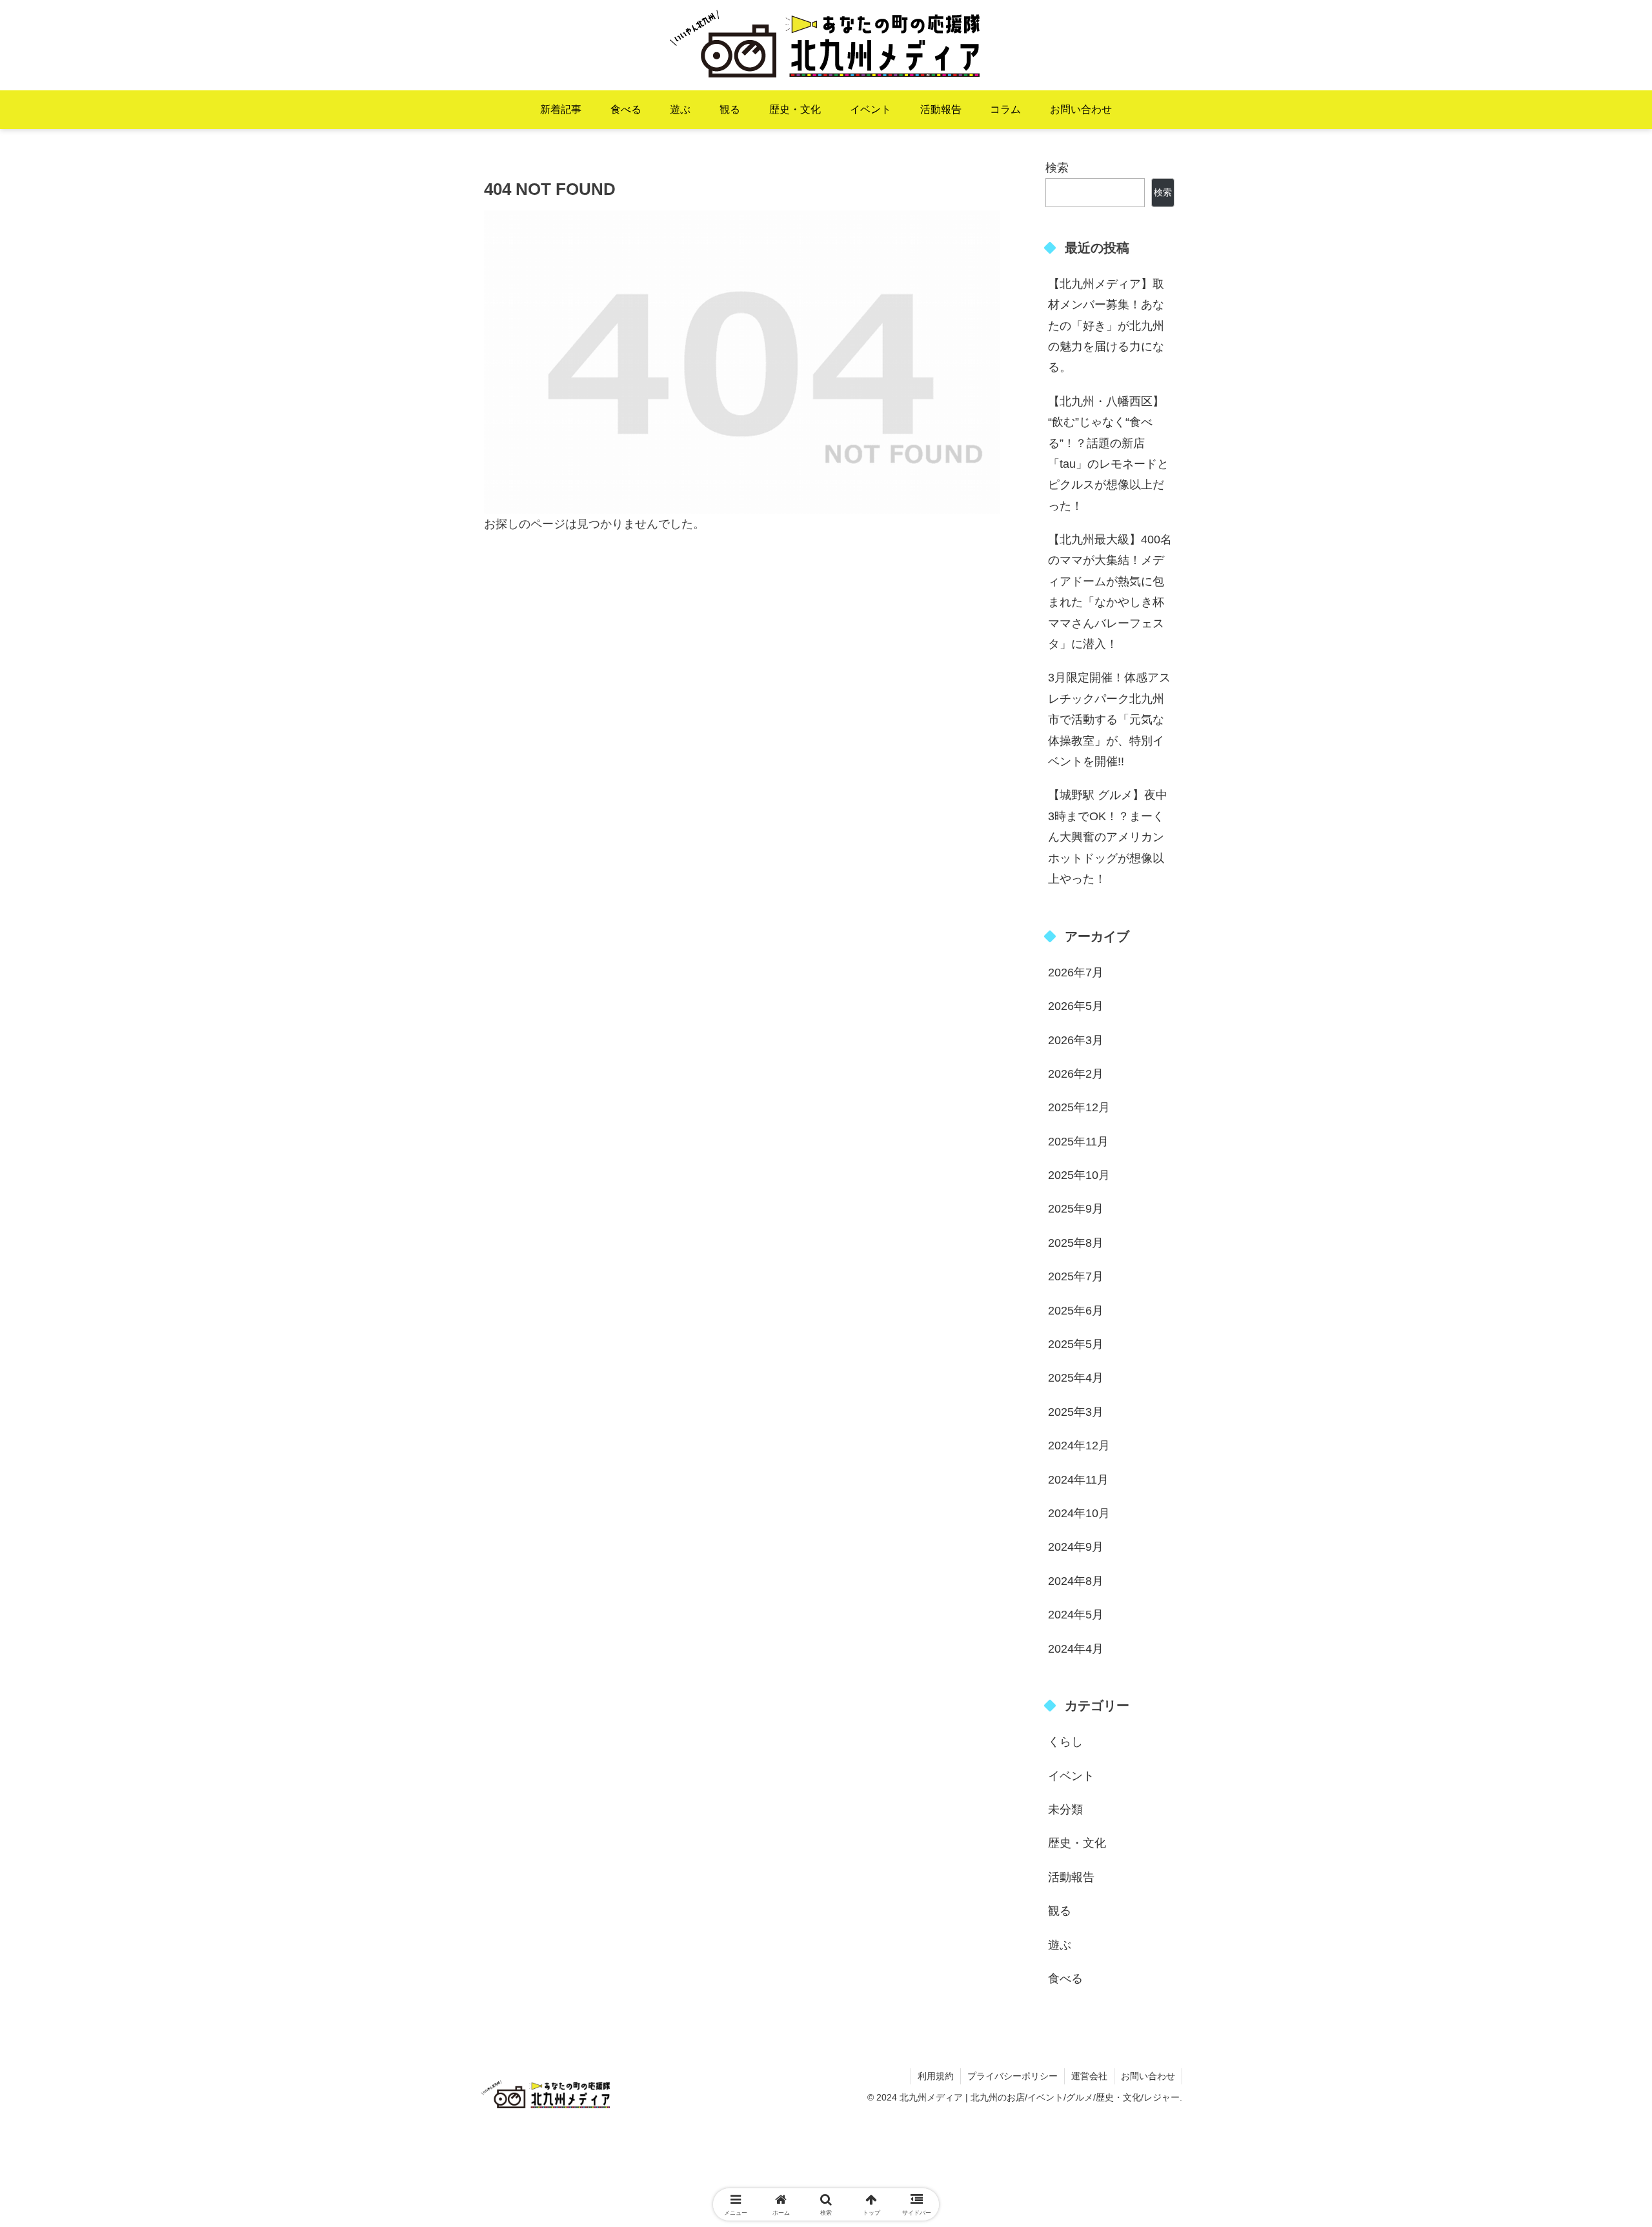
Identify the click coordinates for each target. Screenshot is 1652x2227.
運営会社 (1089, 2076)
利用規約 (936, 2076)
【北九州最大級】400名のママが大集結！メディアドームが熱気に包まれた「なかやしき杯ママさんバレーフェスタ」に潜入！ (1110, 592)
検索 (1057, 168)
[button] (1556, 1845)
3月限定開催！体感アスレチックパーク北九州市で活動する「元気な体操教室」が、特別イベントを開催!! (1109, 720)
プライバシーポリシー (1012, 2076)
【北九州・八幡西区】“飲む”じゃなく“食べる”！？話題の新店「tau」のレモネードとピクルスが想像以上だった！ (1108, 454)
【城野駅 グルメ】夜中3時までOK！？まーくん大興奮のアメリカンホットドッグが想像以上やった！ (1108, 837)
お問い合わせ (1148, 2076)
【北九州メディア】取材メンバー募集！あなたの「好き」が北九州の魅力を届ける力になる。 (1106, 326)
